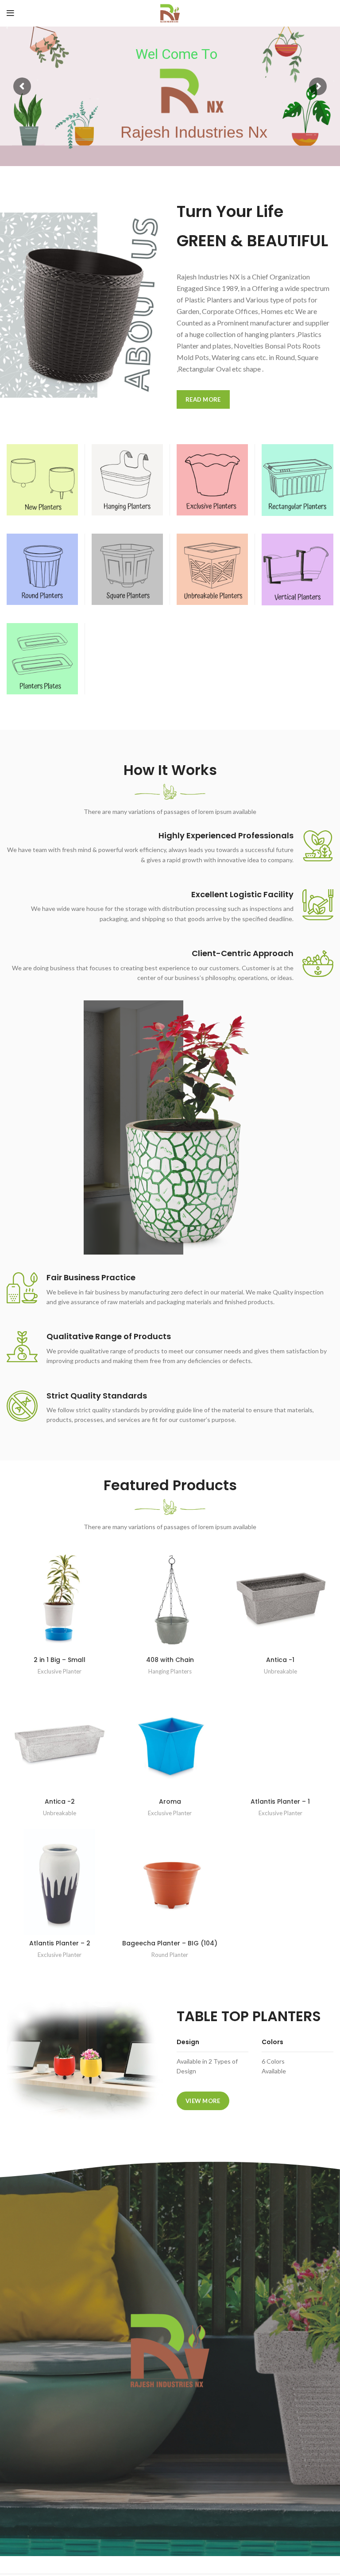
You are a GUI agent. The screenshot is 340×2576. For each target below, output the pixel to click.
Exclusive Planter (60, 1671)
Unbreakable (280, 1671)
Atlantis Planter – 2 (60, 1943)
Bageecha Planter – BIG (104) (170, 1943)
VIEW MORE (203, 2101)
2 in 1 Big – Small (60, 1660)
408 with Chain (170, 1660)
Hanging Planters (170, 1671)
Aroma (170, 1801)
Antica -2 (60, 1801)
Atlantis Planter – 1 (280, 1801)
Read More (203, 399)
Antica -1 (280, 1660)
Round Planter (170, 1955)
